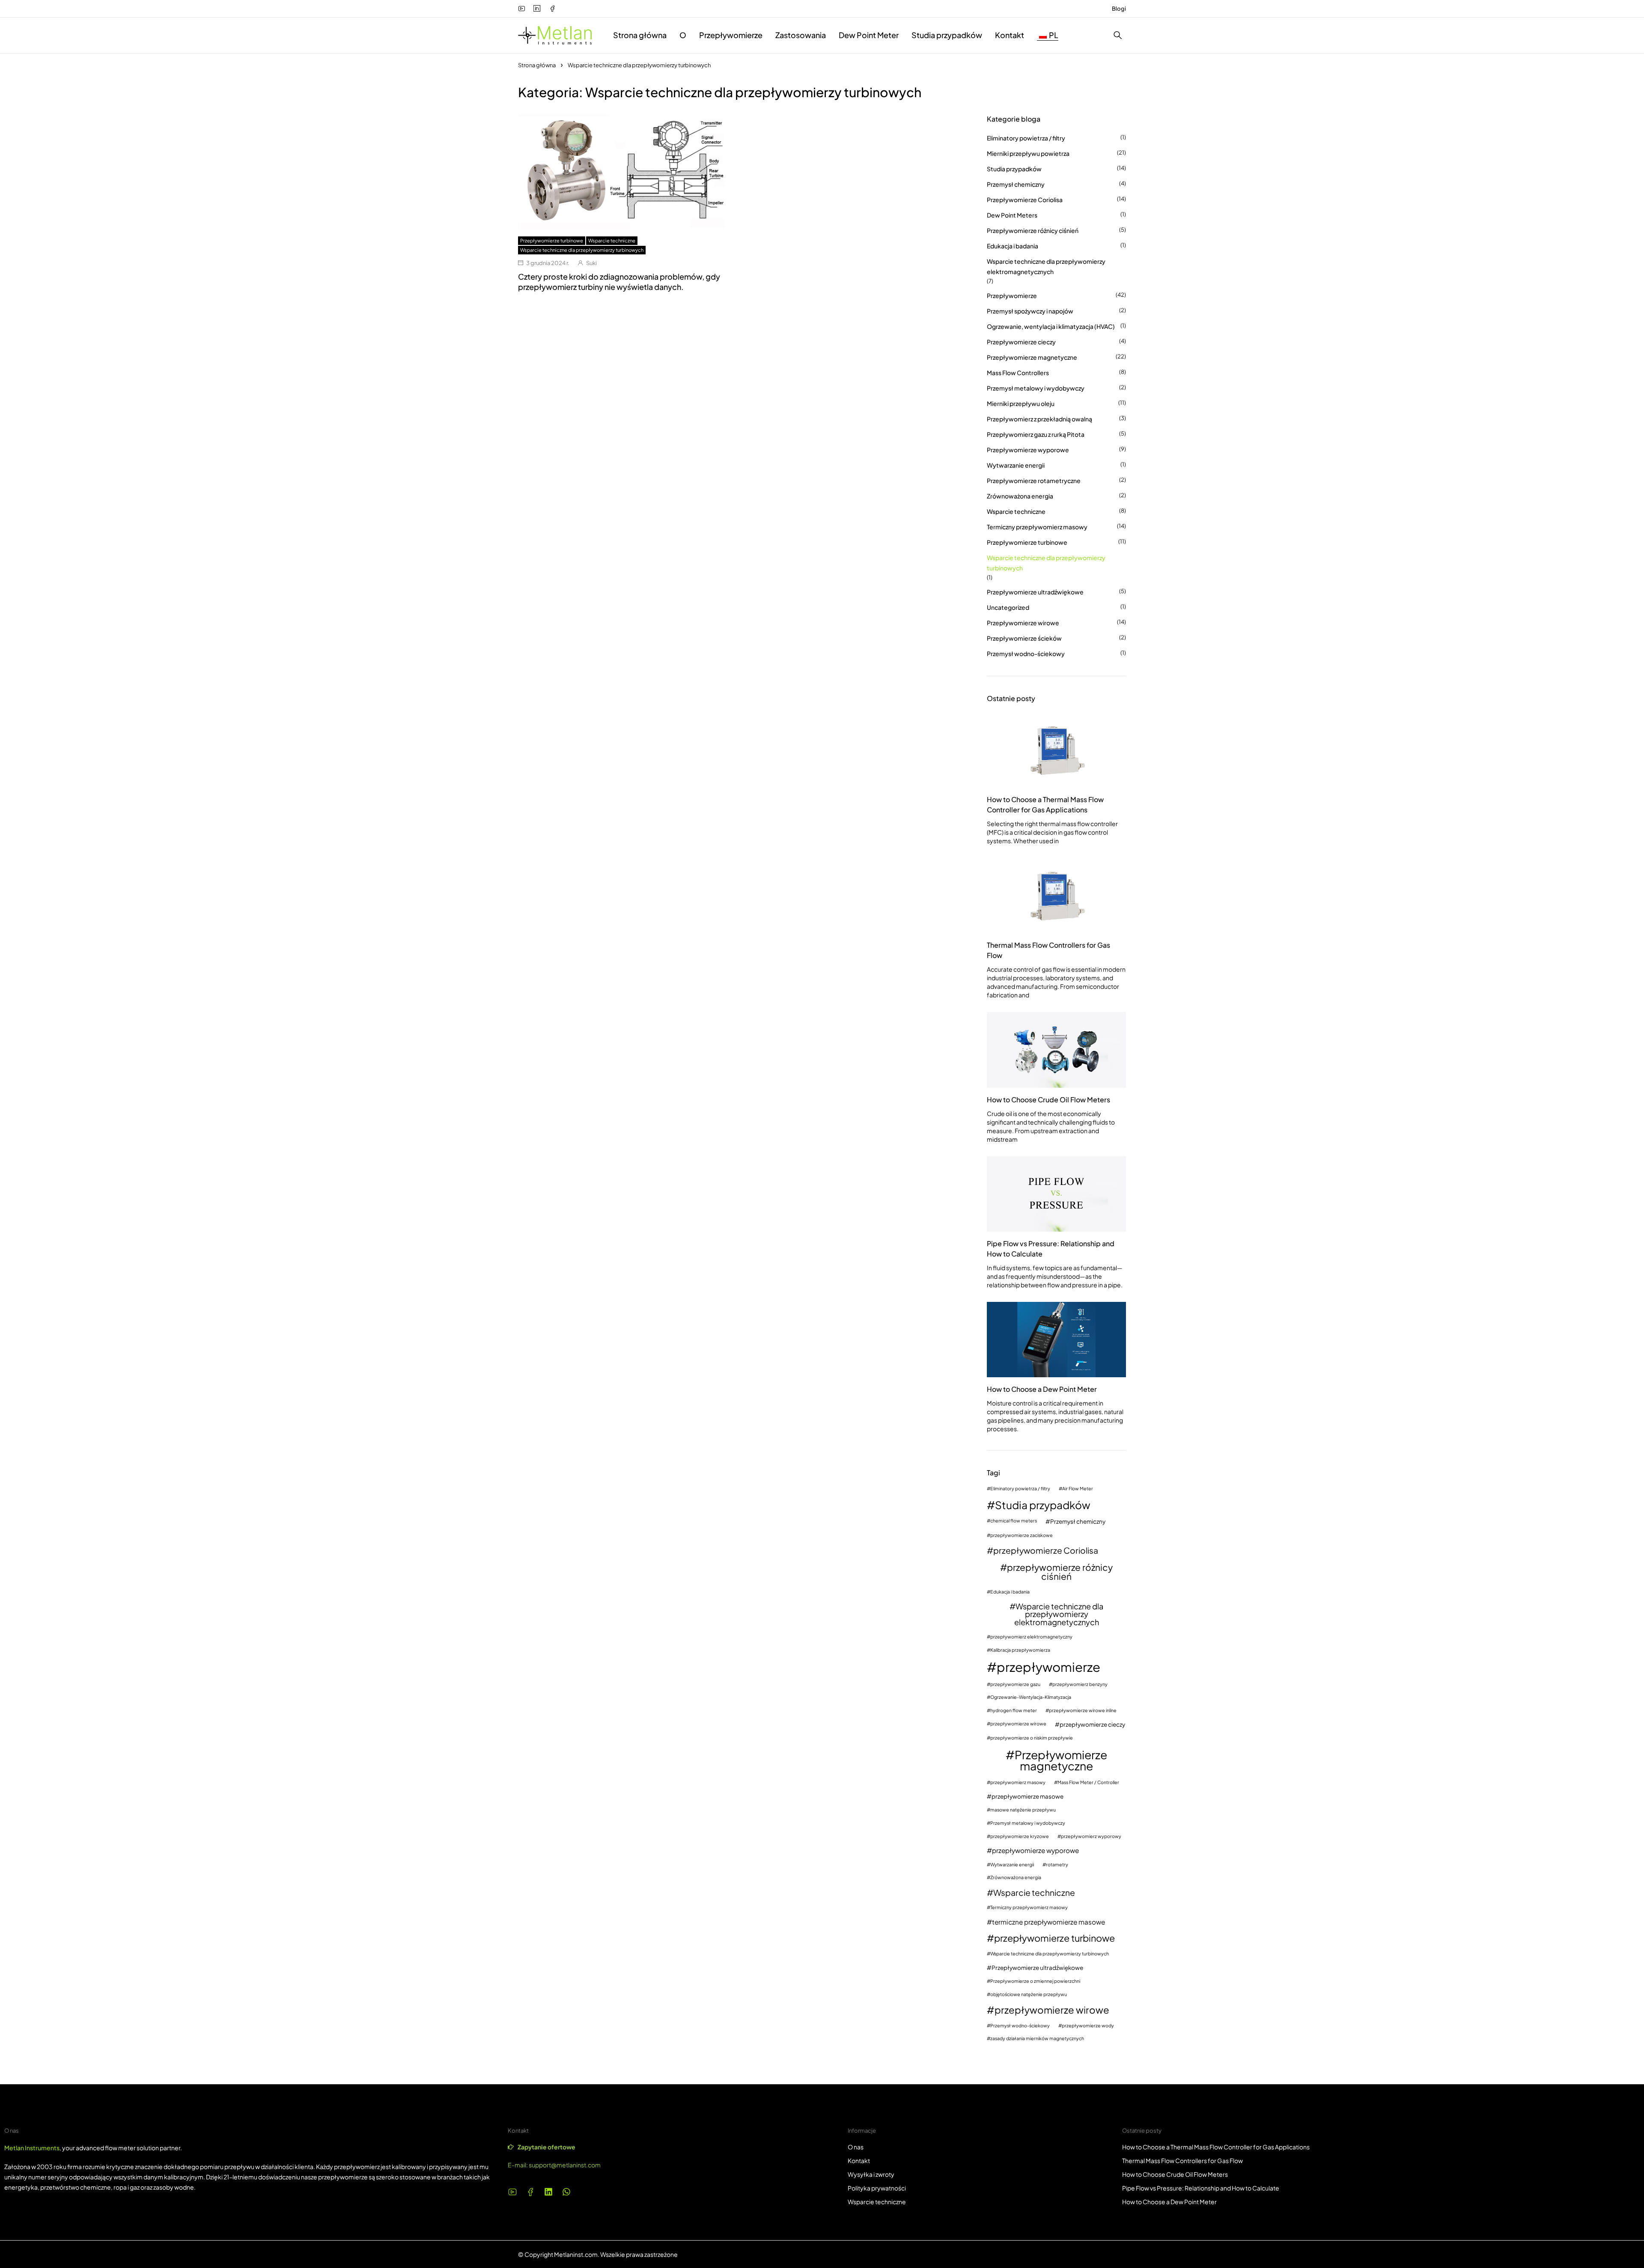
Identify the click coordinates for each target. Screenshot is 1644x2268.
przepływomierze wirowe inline (1083, 1711)
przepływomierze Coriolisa (1046, 1550)
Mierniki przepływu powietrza (1028, 153)
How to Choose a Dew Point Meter (1042, 1389)
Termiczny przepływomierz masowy (1037, 527)
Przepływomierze (1012, 295)
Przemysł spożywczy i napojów (1030, 311)
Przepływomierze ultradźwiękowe (1035, 592)
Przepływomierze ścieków (1024, 638)
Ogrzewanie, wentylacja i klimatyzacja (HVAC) (1051, 326)
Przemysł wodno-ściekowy (1026, 654)
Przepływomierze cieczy (1021, 342)
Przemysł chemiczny (1016, 184)
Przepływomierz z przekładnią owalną (1039, 419)
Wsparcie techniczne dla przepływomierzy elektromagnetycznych (1046, 266)
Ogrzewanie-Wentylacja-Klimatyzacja (1031, 1697)
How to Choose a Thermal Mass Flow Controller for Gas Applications (1045, 804)
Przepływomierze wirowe (1023, 623)
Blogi (1119, 9)
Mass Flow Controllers (1018, 373)
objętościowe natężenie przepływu (1029, 1995)
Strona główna (537, 65)
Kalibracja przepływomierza (1020, 1650)
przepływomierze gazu (1015, 1685)
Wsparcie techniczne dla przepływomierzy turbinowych (582, 250)
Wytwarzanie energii (1016, 465)
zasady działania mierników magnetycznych (1037, 2039)
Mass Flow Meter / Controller (1088, 1783)
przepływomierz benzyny (1080, 1685)
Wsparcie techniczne (612, 240)
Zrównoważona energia (1020, 496)
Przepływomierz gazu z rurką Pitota (1036, 434)
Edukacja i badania (1013, 246)
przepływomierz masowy (1018, 1783)
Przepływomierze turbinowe (552, 240)
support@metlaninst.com (565, 2165)
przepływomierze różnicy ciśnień (1060, 1572)
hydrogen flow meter (1014, 1711)
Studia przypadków (1014, 169)
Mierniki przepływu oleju (1021, 403)
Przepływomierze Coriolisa (1025, 200)
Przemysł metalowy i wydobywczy (1036, 388)
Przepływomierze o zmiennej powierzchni (1035, 1981)
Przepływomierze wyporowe (1028, 450)
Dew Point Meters (1012, 215)
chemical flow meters (1014, 1521)
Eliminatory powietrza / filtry (1026, 138)
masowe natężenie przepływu (1023, 1810)
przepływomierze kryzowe (1020, 1837)
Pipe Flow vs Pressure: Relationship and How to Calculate (1051, 1249)
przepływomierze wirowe (1018, 1724)
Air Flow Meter (1078, 1489)
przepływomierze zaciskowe (1022, 1535)
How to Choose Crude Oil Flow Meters (1048, 1100)
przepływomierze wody (1088, 2026)
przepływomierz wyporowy (1091, 1837)
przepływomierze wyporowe (1035, 1850)
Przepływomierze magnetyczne (1032, 357)
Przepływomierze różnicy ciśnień (1033, 230)
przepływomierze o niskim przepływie (1032, 1738)
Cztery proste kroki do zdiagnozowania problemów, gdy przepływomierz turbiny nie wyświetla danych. (619, 282)
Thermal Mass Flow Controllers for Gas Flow (1048, 950)
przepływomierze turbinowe (1054, 1938)
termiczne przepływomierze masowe (1048, 1922)
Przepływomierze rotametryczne (1034, 480)
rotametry (1057, 1865)
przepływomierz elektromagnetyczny (1031, 1637)
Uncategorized (1008, 607)
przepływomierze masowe (1027, 1796)
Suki (591, 263)
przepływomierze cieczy (1092, 1724)
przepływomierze (1048, 1667)
